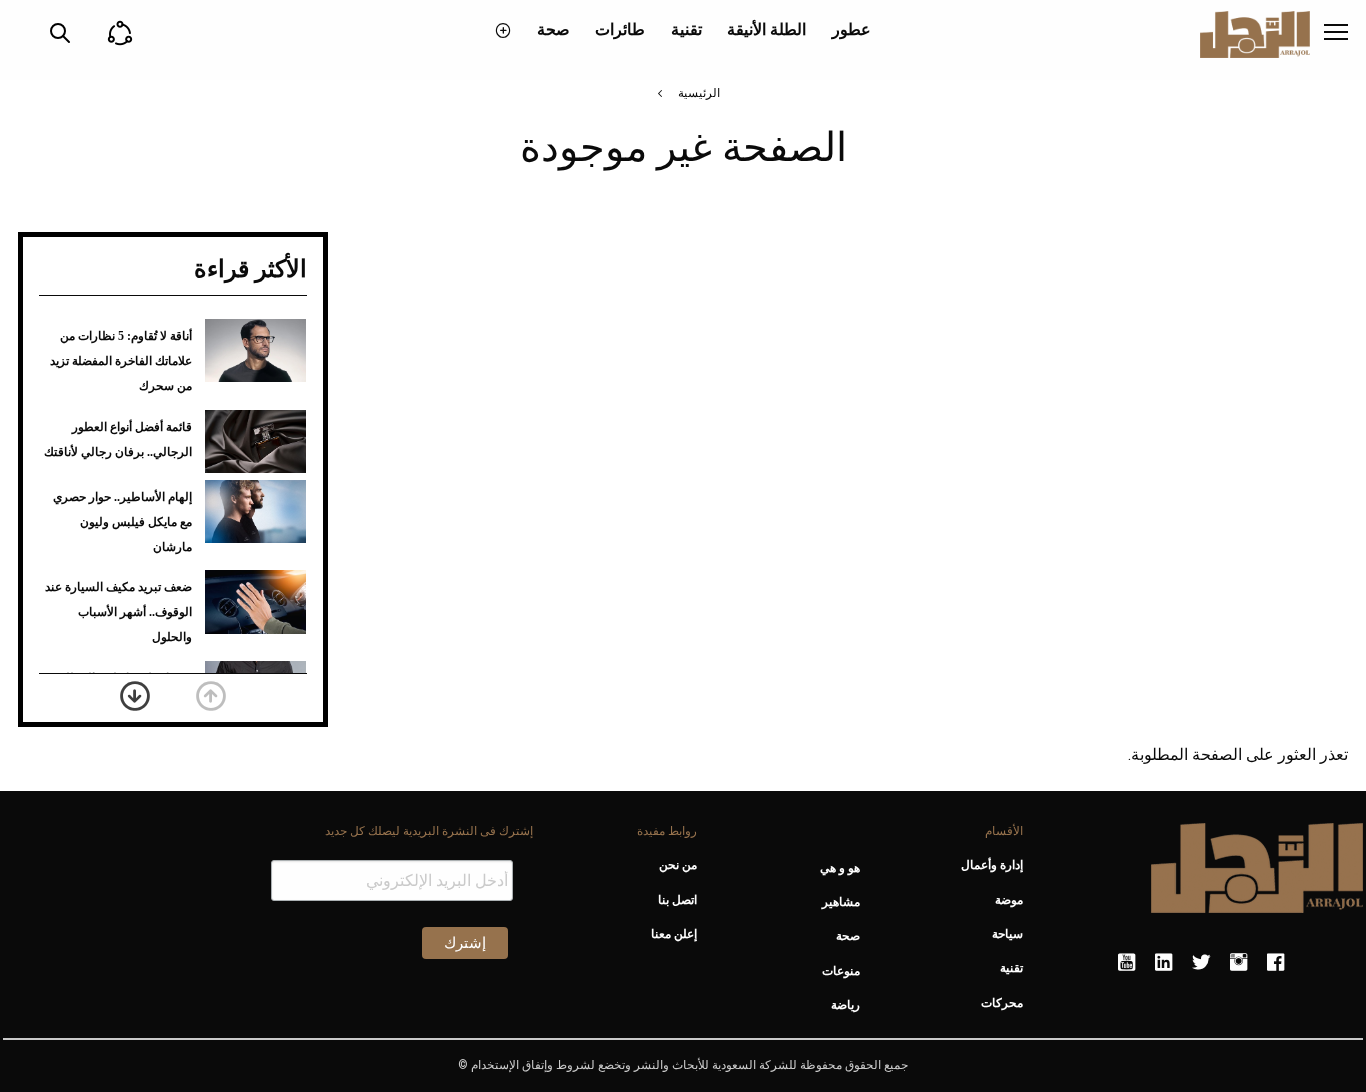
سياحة (1007, 934)
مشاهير (841, 902)
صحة (553, 29)
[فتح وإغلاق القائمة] (1336, 34)
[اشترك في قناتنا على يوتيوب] (1126, 963)
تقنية (686, 29)
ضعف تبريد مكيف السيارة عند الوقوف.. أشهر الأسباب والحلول (118, 612)
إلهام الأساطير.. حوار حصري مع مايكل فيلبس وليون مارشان (122, 522)
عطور (851, 29)
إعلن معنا (673, 934)
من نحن (677, 865)
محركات (1002, 1003)
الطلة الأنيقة (766, 29)
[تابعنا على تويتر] (1201, 963)
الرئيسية (699, 93)
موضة (1009, 900)
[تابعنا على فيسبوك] (1275, 963)
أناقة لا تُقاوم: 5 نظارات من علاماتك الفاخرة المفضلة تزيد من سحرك (121, 361)
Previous (211, 696)
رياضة (845, 1005)
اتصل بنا (677, 900)
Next (135, 696)
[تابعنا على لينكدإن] (1163, 963)
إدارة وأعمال (992, 865)
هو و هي (840, 868)
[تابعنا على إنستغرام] (1238, 963)
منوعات (841, 971)
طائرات (620, 29)
